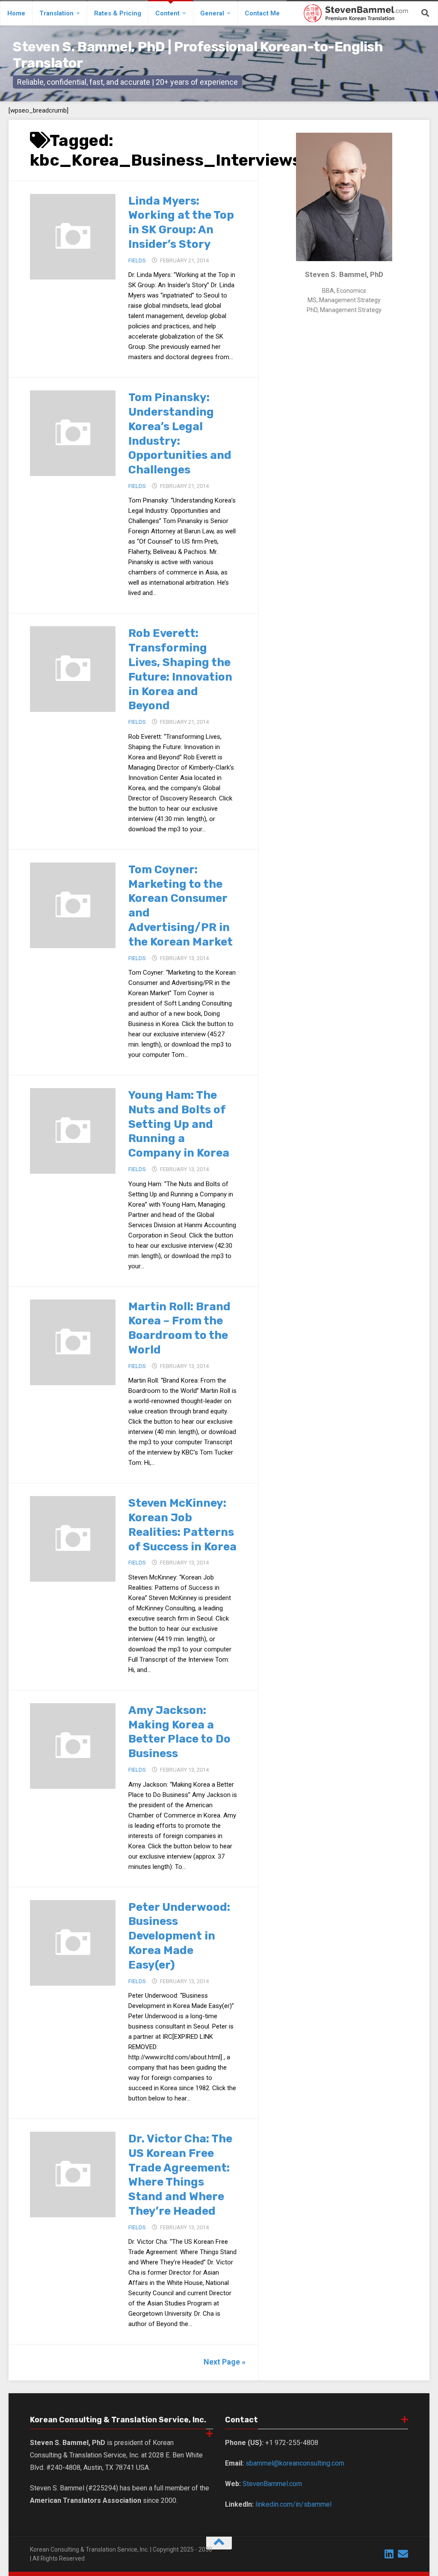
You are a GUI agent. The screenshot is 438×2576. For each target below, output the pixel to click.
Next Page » (225, 2362)
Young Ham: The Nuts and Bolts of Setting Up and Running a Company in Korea (179, 1124)
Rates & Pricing (118, 13)
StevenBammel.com (272, 2484)
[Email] (403, 2554)
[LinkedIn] (389, 2554)
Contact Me (262, 13)
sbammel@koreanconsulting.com (295, 2463)
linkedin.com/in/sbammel (293, 2504)
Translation (56, 13)
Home (16, 13)
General (212, 13)
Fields (137, 260)
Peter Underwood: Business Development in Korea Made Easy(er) (179, 1936)
